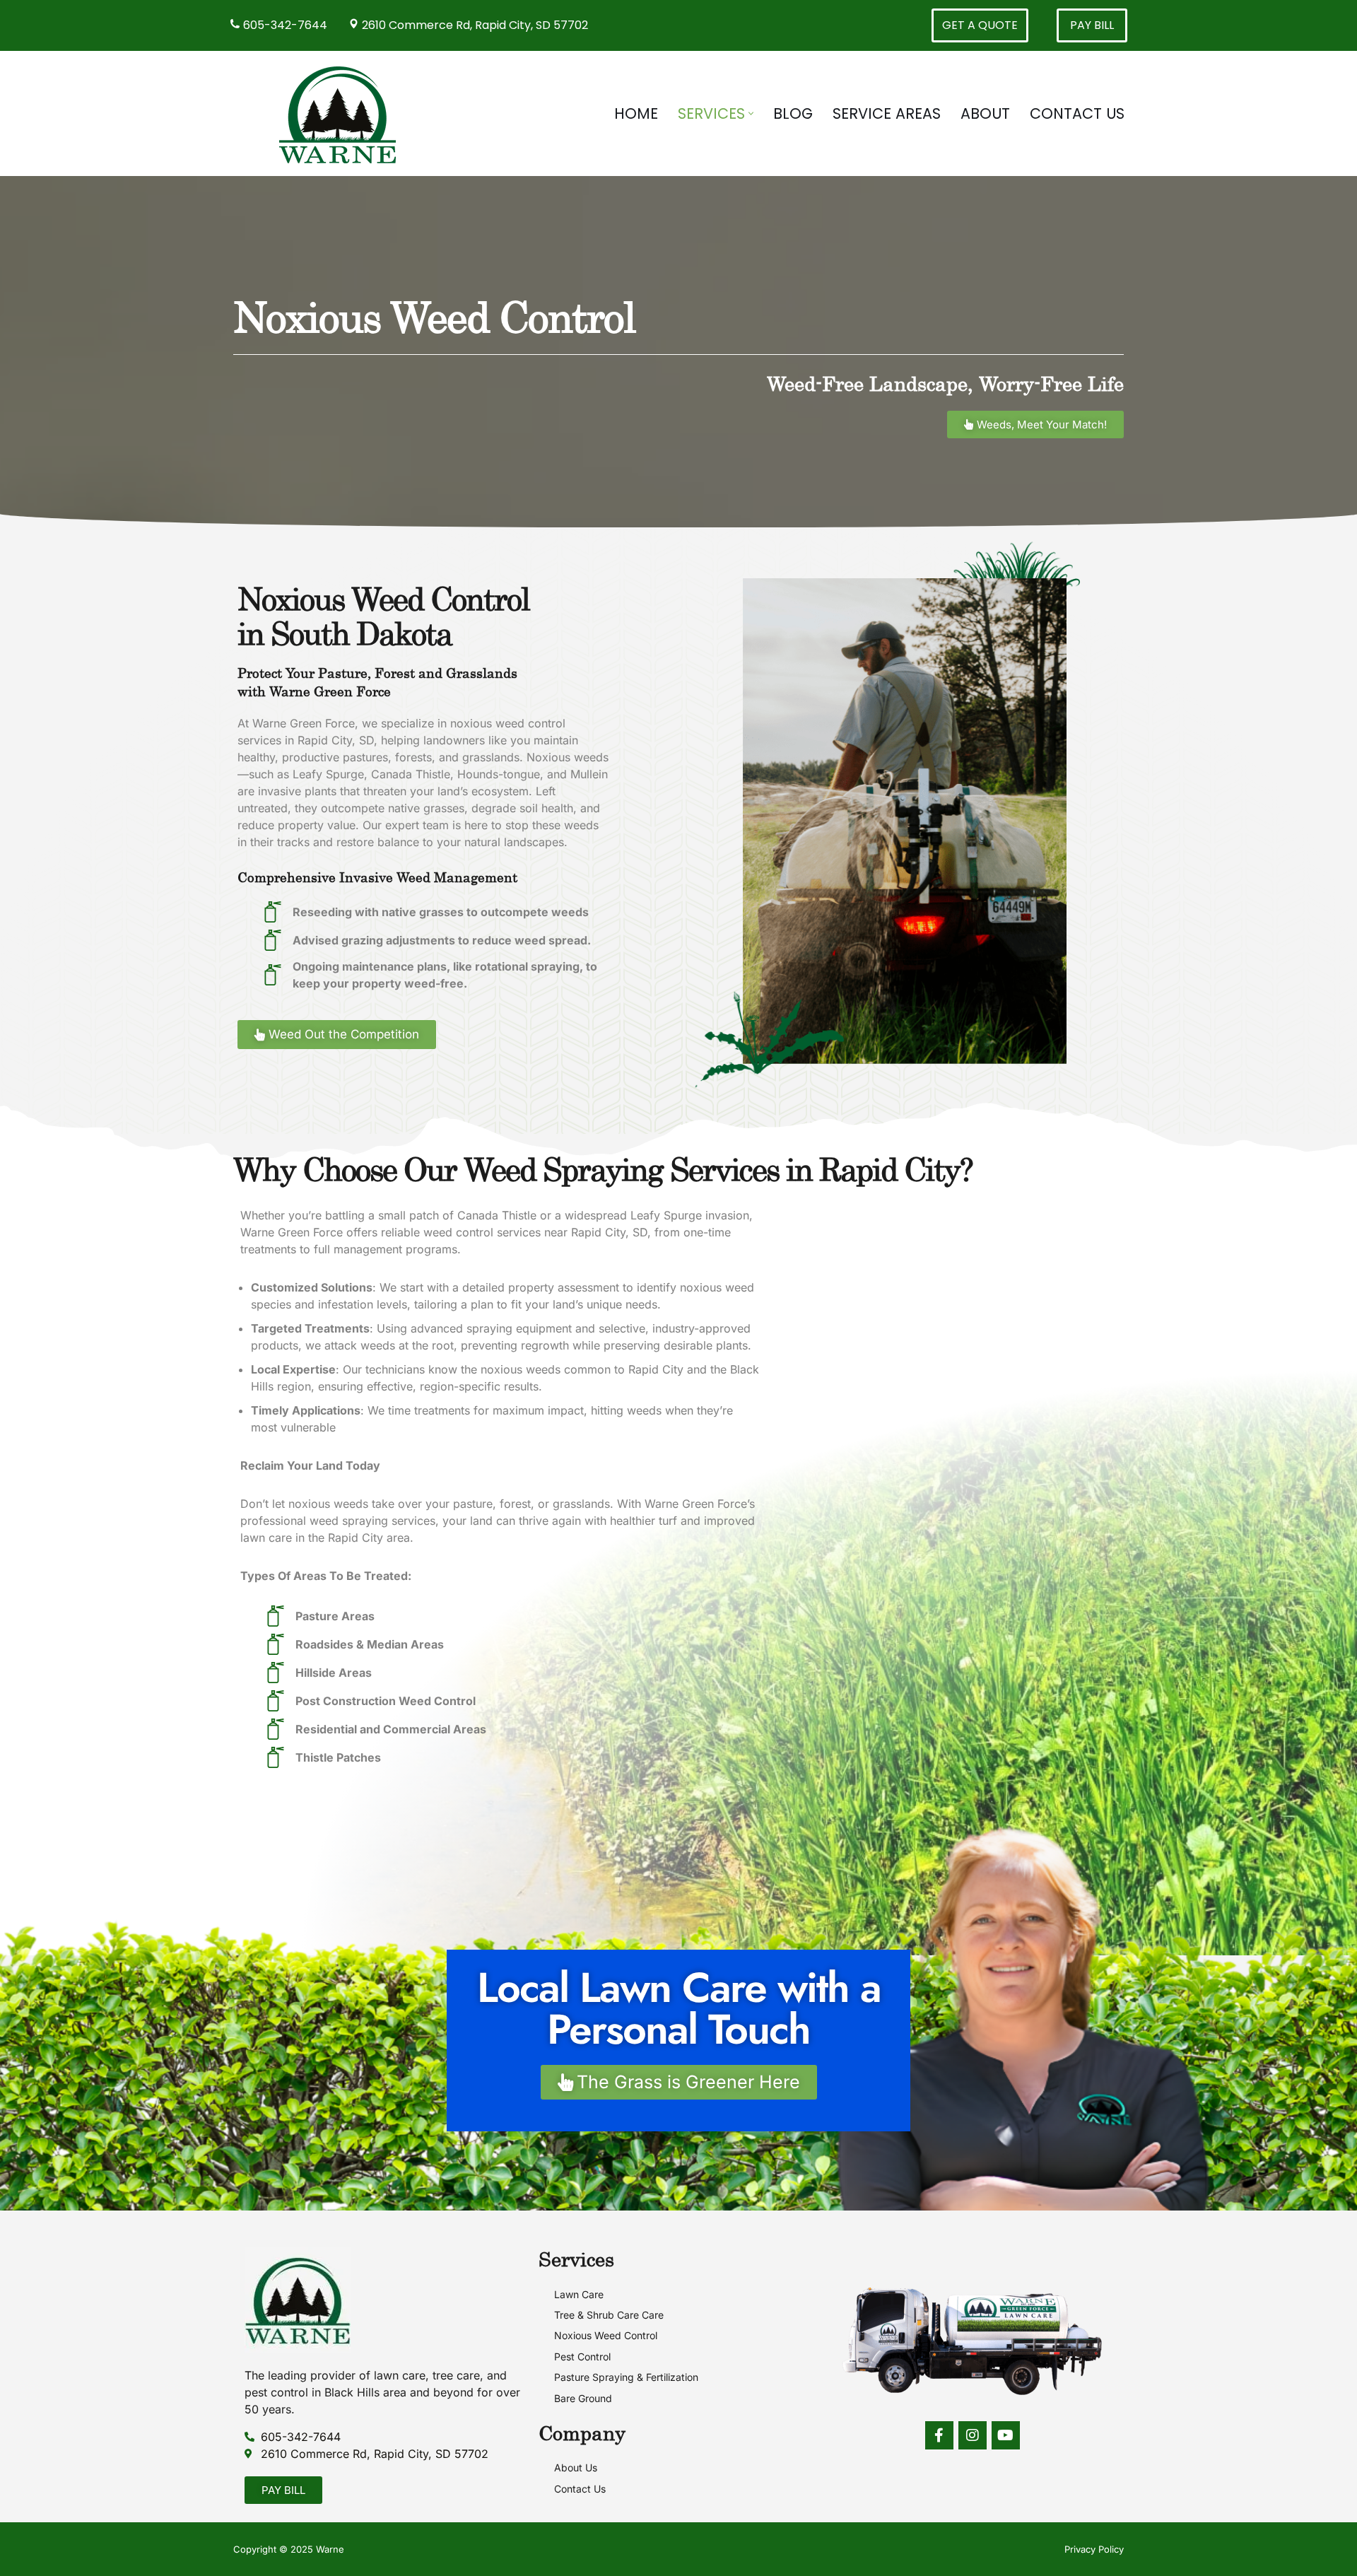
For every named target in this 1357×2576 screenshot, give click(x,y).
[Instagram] (973, 2435)
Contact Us (1077, 113)
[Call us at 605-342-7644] (236, 25)
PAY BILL (1092, 25)
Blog (793, 113)
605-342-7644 (285, 25)
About (985, 113)
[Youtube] (1006, 2435)
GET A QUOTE (980, 25)
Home (636, 113)
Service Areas (887, 113)
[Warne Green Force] (341, 113)
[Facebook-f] (939, 2435)
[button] (751, 113)
